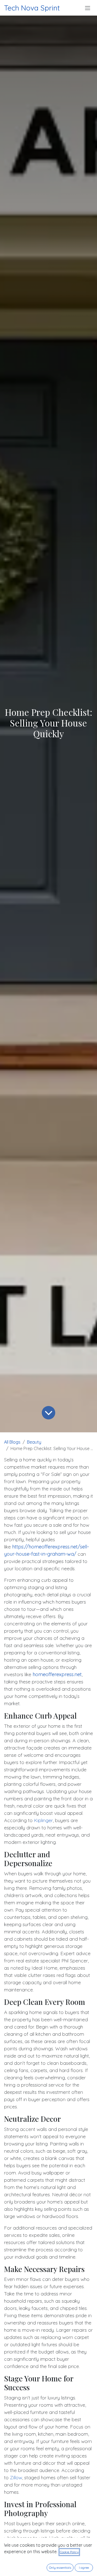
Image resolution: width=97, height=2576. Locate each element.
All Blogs (12, 1442)
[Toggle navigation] (88, 8)
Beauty (34, 1442)
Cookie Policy (69, 2552)
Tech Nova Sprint (32, 8)
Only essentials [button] (60, 2568)
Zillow (16, 2477)
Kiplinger (43, 1820)
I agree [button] (84, 2568)
